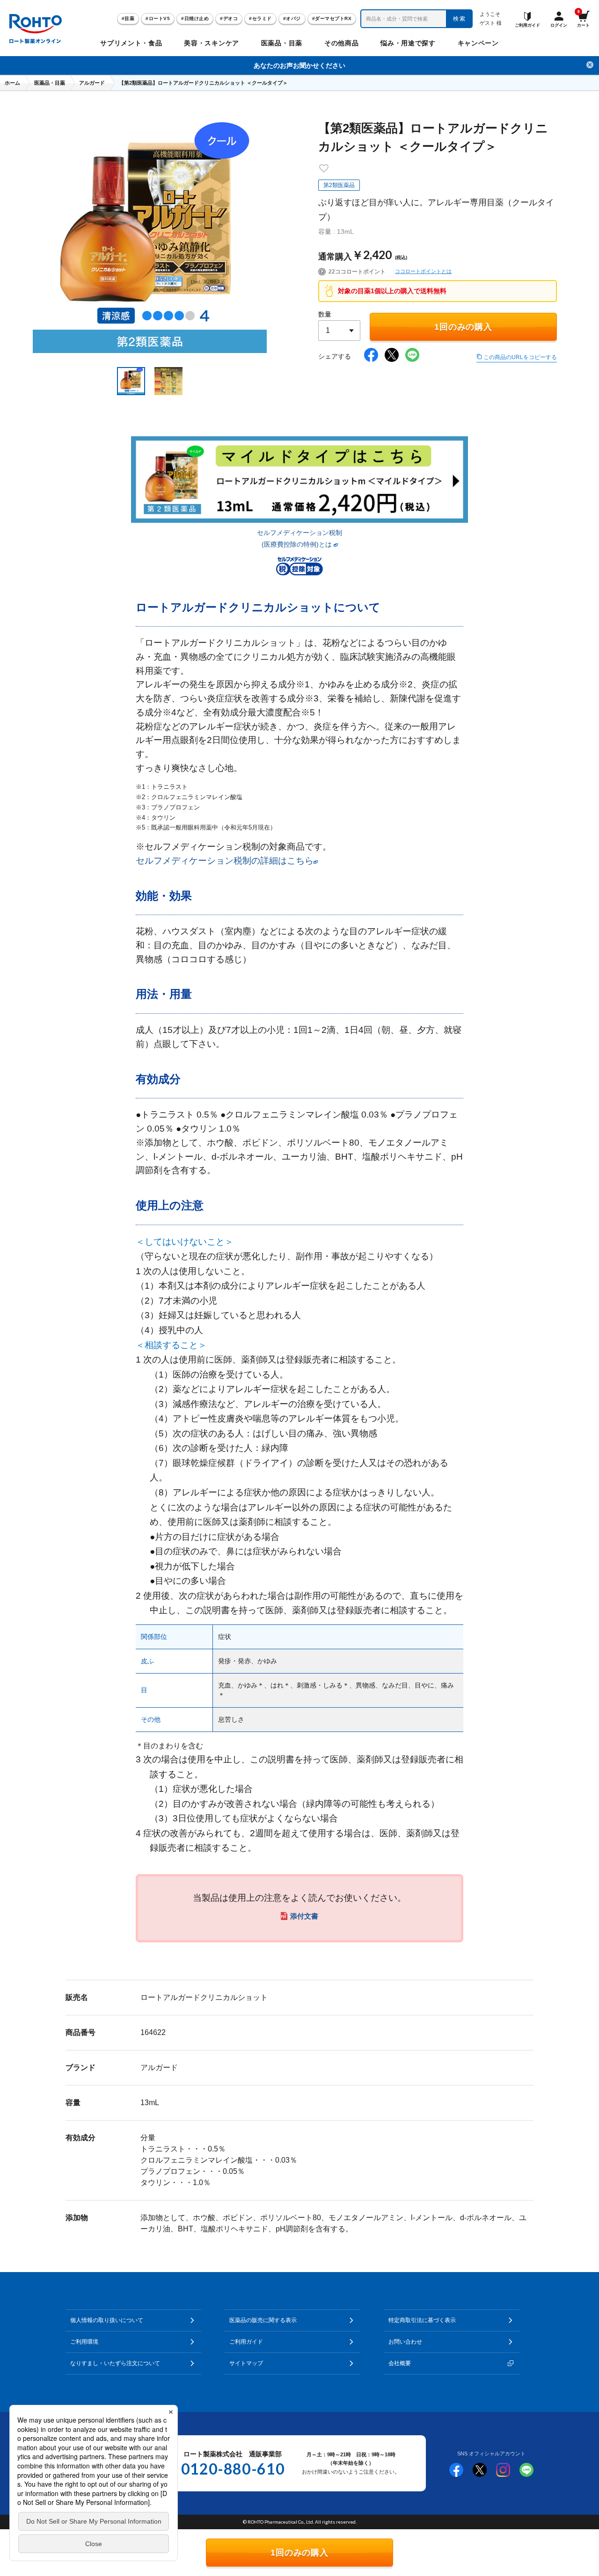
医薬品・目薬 (50, 83)
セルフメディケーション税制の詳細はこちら (225, 861)
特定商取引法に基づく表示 (422, 2320)
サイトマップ (246, 2363)
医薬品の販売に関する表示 (263, 2320)
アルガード (92, 83)
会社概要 (400, 2363)
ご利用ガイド (246, 2342)
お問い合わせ (405, 2342)
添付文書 (304, 1916)
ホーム (12, 83)
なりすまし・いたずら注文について (115, 2363)
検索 (460, 19)
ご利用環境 (84, 2342)
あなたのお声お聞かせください (299, 65)
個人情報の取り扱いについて (107, 2320)
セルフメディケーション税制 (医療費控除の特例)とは (299, 538)
